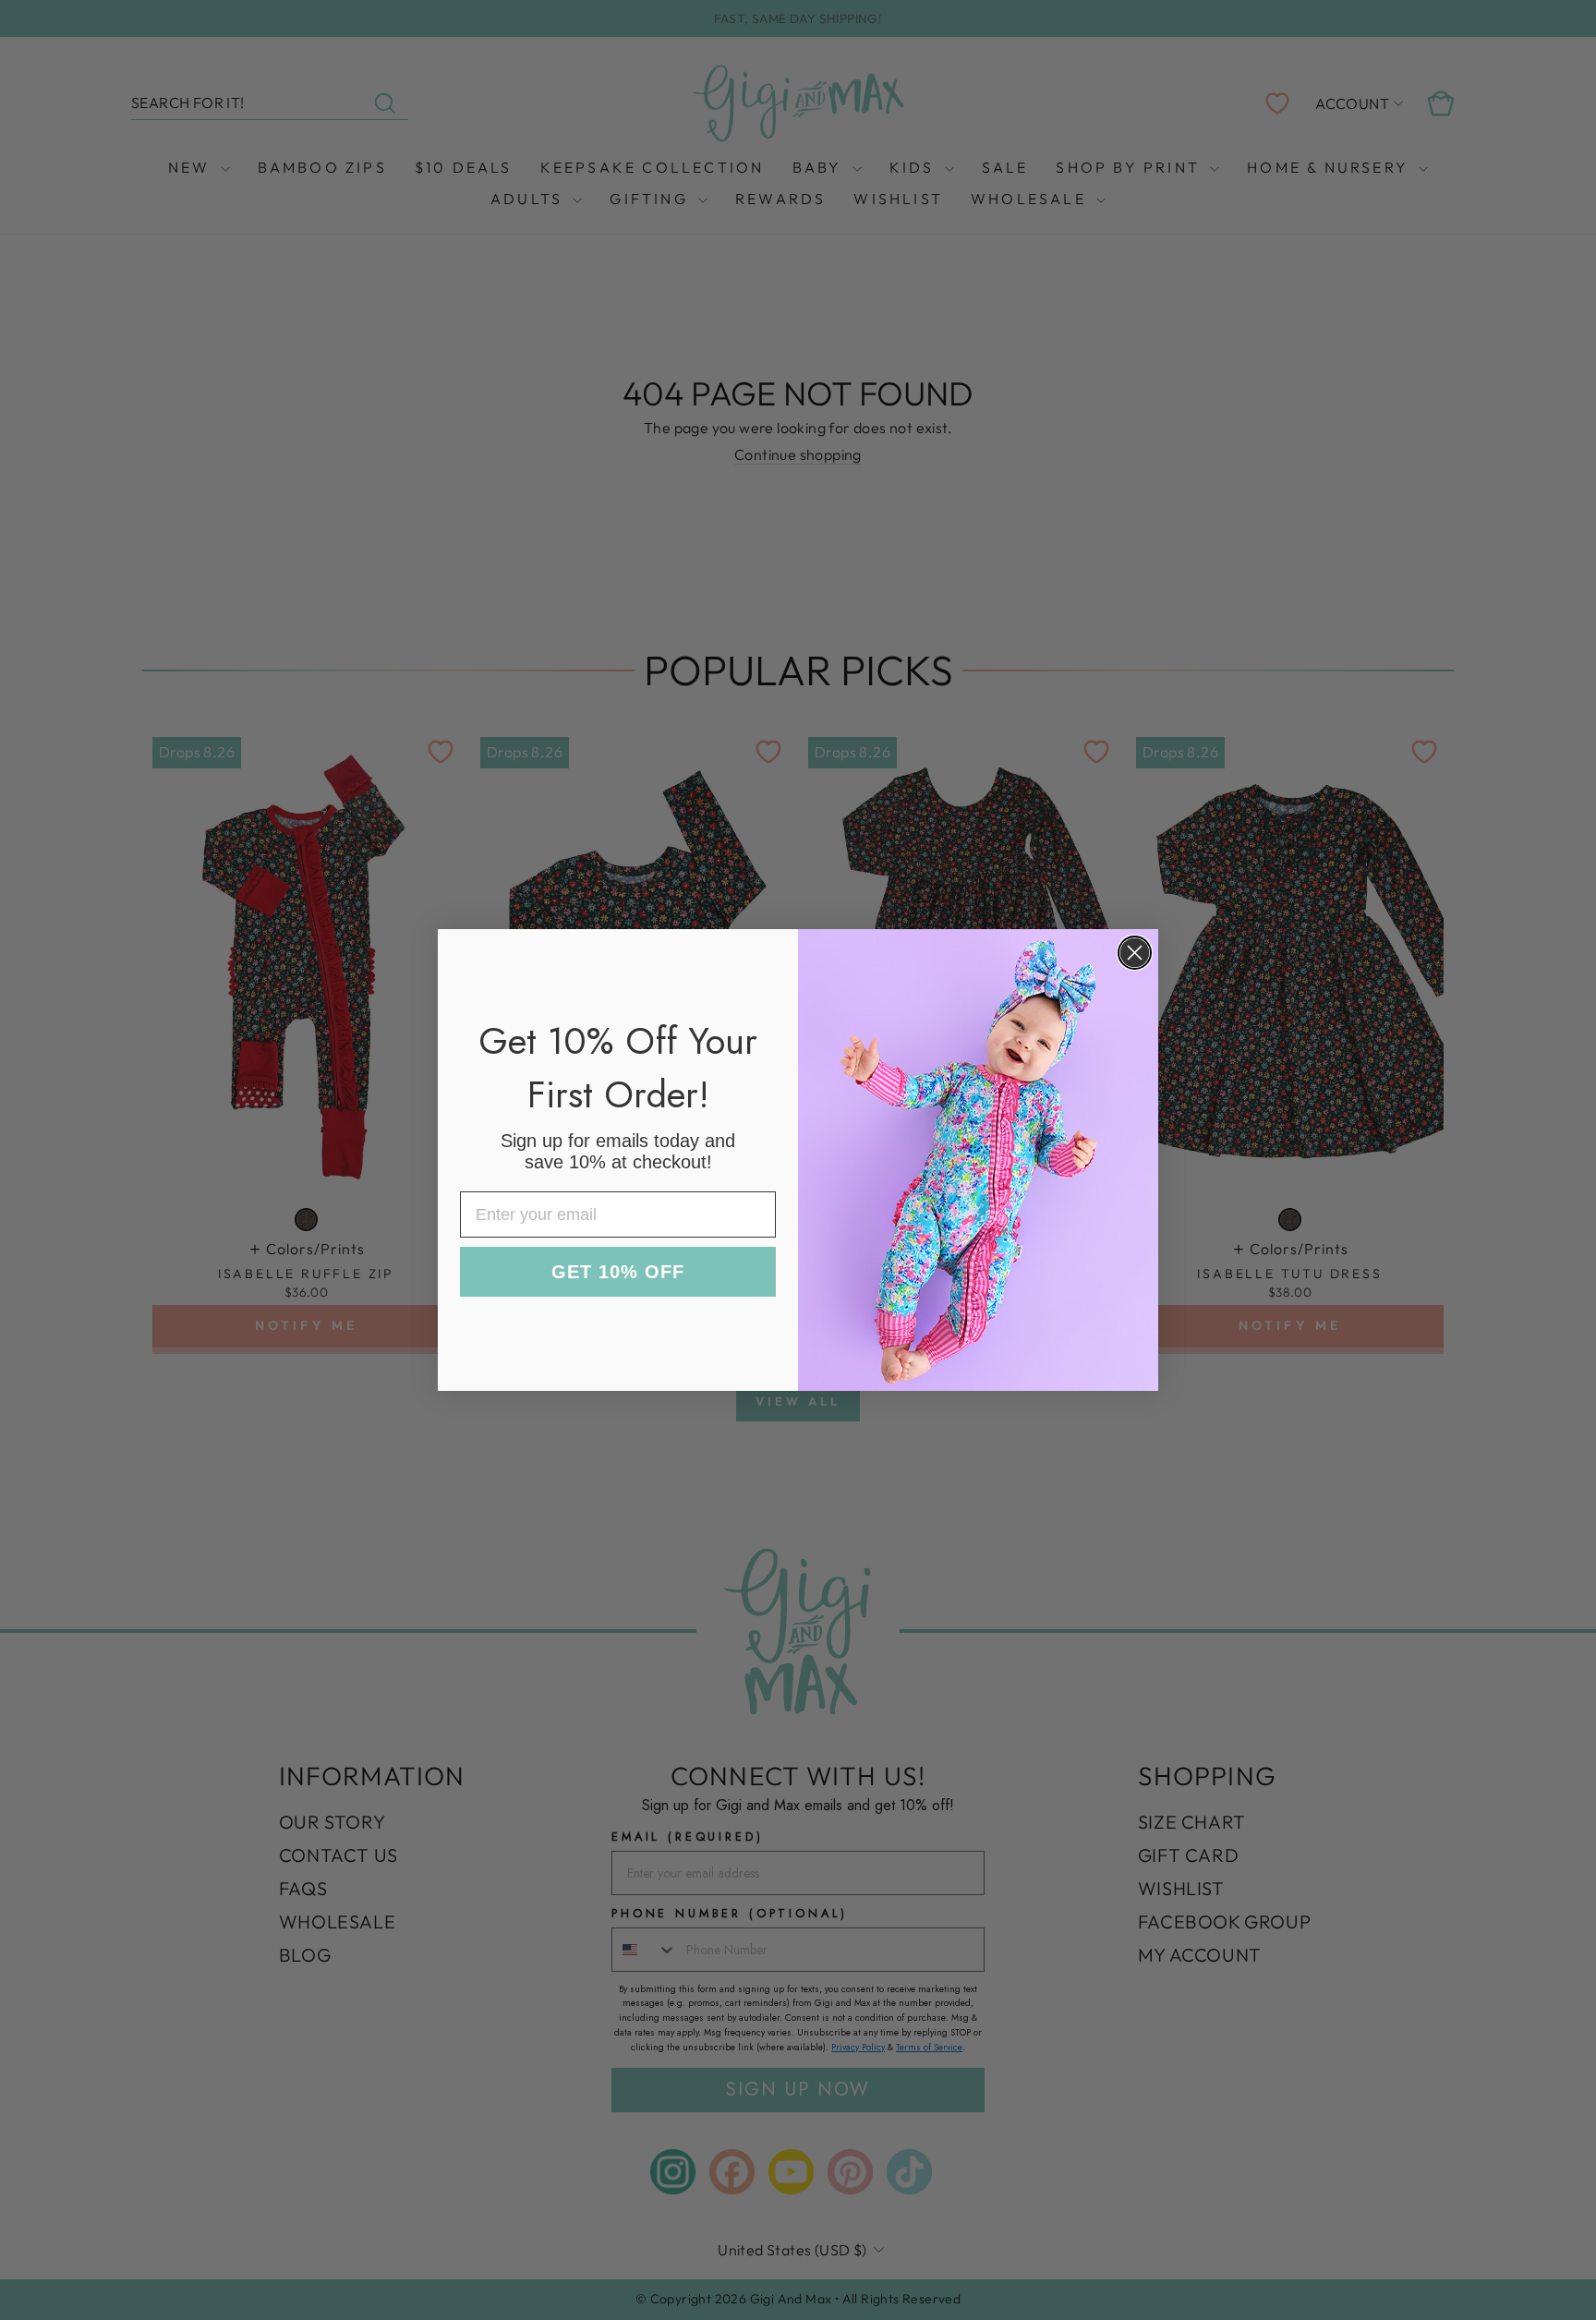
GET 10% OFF (618, 1272)
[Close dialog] (1135, 953)
